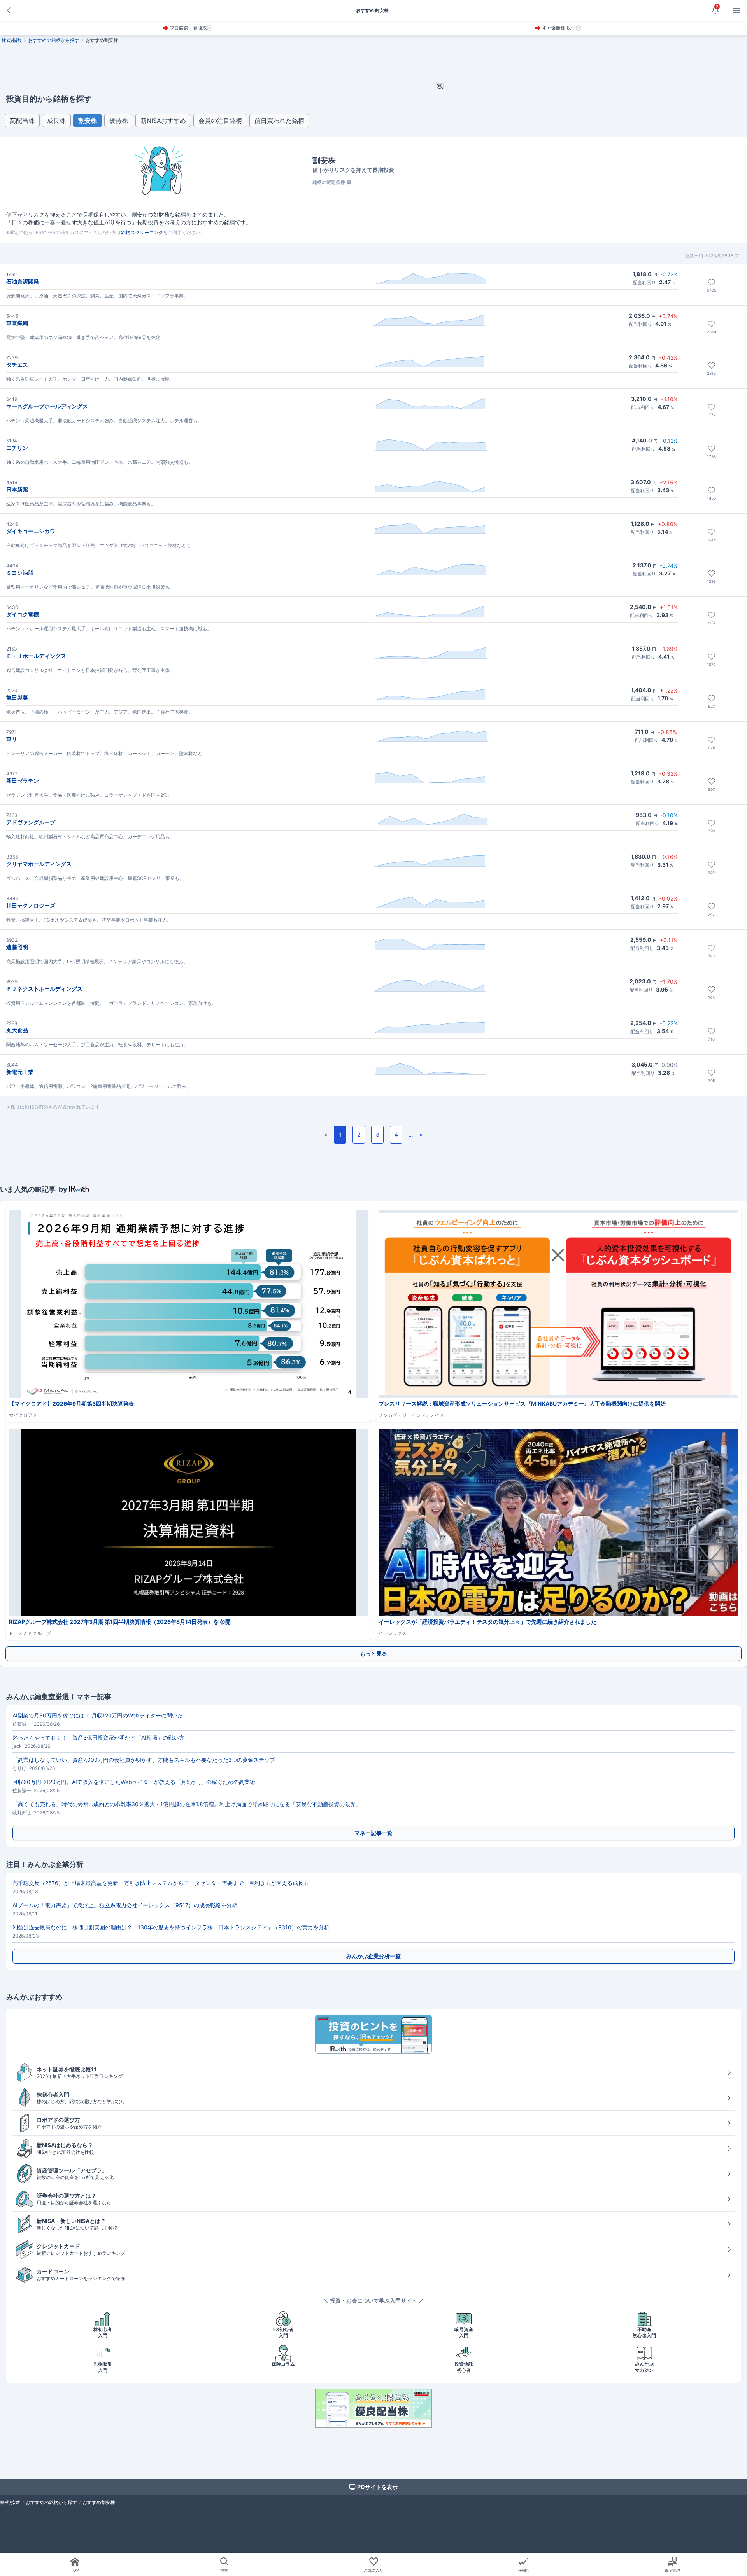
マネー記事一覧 (373, 1833)
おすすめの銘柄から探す (54, 40)
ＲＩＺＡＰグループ (30, 1633)
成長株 (56, 121)
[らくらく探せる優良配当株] (373, 2408)
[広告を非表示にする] (440, 70)
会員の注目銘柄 (220, 121)
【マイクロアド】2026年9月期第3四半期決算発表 (71, 1403)
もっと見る (373, 1654)
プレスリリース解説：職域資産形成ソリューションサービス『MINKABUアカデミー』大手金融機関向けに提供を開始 (522, 1403)
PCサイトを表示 (377, 2487)
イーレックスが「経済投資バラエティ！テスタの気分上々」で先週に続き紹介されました (487, 1622)
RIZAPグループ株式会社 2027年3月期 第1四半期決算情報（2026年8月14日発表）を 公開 (123, 1622)
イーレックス (393, 1633)
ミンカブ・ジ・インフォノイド (411, 1415)
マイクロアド (23, 1415)
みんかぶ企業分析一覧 (373, 1956)
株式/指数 (12, 40)
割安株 (88, 121)
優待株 (119, 121)
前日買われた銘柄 (279, 121)
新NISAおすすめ (163, 121)
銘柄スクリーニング (142, 232)
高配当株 (22, 121)
